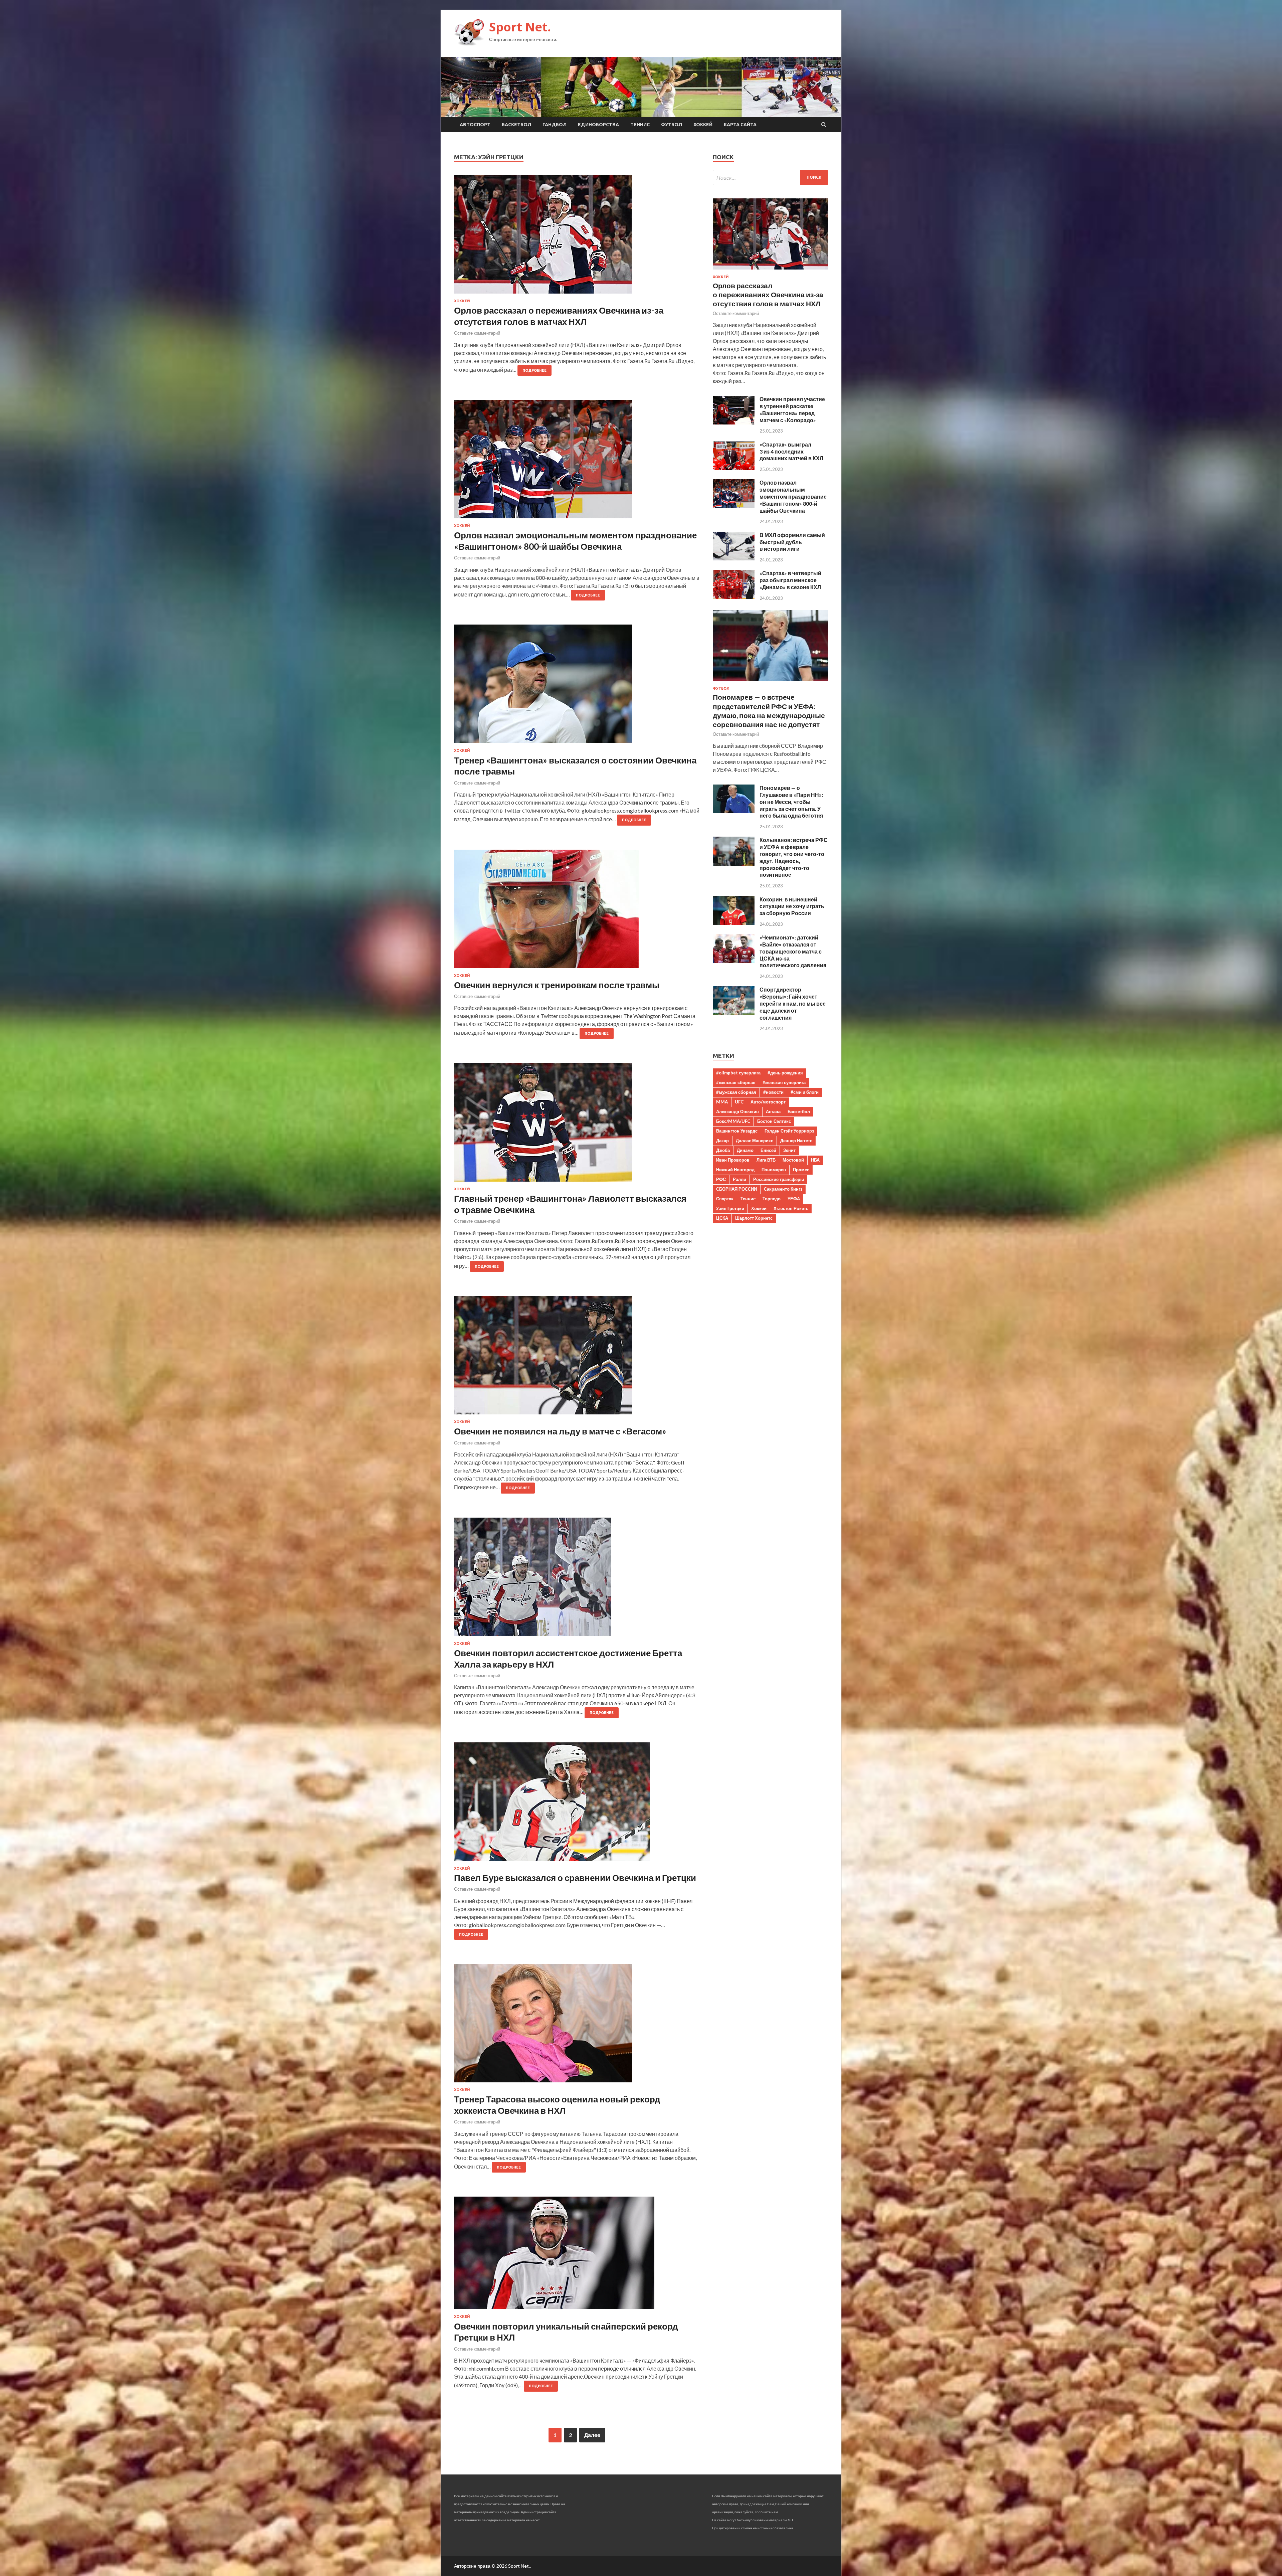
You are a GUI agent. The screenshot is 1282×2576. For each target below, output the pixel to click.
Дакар (722, 1141)
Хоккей (703, 125)
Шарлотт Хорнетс (754, 1218)
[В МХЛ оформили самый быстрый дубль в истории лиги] (734, 558)
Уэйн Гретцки (730, 1208)
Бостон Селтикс (774, 1121)
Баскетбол (516, 125)
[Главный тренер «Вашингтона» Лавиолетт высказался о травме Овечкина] (577, 1125)
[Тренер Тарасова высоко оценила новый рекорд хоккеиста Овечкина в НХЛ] (577, 2026)
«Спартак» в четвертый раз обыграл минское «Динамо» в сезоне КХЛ (790, 580)
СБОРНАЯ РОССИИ (736, 1189)
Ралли (739, 1179)
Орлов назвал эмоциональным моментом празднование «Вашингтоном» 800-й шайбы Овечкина (575, 541)
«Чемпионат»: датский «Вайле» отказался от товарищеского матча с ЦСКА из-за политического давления (793, 951)
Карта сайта (740, 125)
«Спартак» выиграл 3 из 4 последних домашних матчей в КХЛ (791, 451)
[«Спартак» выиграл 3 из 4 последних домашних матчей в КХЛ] (734, 468)
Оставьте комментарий (477, 333)
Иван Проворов (733, 1160)
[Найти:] (770, 178)
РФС (721, 1179)
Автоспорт (475, 125)
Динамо (745, 1150)
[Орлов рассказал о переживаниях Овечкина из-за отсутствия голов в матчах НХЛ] (577, 237)
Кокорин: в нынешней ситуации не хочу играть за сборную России (792, 906)
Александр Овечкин (737, 1111)
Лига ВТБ (766, 1160)
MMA (722, 1102)
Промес (801, 1170)
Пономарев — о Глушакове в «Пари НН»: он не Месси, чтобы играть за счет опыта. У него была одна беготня (791, 802)
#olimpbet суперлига (738, 1073)
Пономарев (774, 1170)
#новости (773, 1092)
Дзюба (723, 1150)
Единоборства (598, 125)
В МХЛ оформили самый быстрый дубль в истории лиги (792, 542)
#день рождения (785, 1073)
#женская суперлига (784, 1082)
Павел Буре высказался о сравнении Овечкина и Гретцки (575, 1878)
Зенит (789, 1150)
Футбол (672, 125)
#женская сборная (736, 1082)
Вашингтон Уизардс (737, 1131)
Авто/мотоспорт (768, 1102)
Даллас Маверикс (755, 1141)
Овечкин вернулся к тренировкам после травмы (557, 985)
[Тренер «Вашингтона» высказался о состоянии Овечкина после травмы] (577, 686)
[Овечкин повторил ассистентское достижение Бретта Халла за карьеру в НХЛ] (577, 1580)
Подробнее (535, 370)
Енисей (768, 1150)
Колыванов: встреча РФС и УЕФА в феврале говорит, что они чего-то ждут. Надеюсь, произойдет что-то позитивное (794, 857)
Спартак (725, 1199)
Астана (773, 1111)
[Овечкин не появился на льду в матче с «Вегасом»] (577, 1358)
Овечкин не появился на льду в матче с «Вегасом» (560, 1431)
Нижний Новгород (735, 1170)
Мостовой (793, 1160)
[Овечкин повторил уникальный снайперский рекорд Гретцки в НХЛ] (577, 2256)
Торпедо (772, 1199)
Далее (592, 2435)
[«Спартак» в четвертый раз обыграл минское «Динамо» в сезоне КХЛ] (734, 597)
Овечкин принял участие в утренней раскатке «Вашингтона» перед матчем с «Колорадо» (792, 409)
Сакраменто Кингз (783, 1189)
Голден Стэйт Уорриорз (789, 1131)
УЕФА (794, 1199)
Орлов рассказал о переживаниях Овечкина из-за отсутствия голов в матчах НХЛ (559, 316)
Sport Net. (520, 27)
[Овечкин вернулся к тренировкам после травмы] (577, 912)
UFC (739, 1102)
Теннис (640, 125)
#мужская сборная (736, 1092)
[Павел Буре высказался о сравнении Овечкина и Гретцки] (577, 1804)
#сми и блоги (805, 1092)
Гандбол (555, 125)
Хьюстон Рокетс (791, 1208)
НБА (815, 1160)
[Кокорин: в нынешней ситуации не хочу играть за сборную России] (734, 923)
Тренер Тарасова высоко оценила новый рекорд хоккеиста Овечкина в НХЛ (557, 2105)
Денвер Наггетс (796, 1141)
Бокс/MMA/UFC (733, 1121)
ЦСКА (722, 1218)
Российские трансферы (779, 1179)
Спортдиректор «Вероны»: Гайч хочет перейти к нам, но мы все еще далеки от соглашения (793, 1003)
